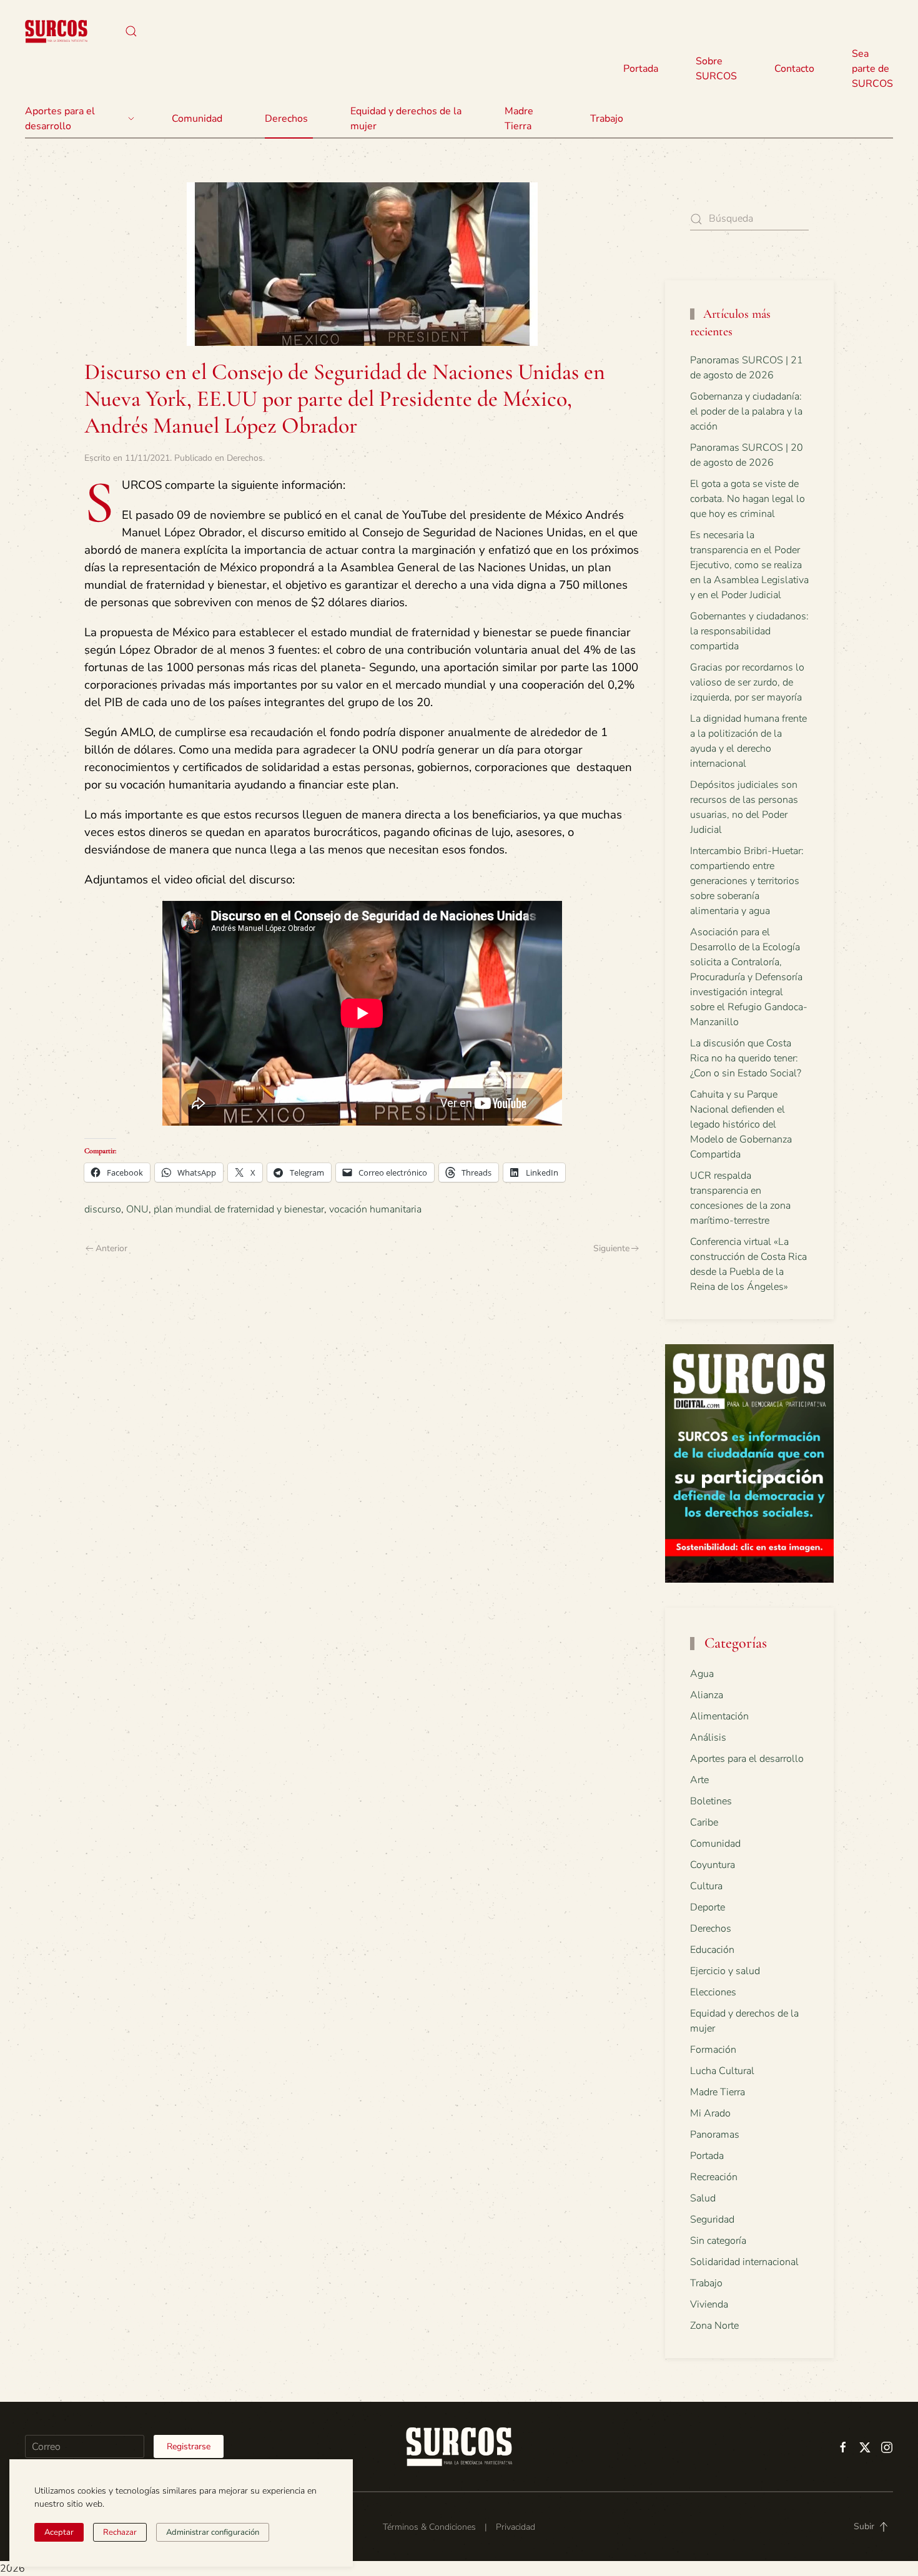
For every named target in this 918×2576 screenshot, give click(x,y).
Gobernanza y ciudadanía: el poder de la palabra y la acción (746, 411)
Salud (703, 2198)
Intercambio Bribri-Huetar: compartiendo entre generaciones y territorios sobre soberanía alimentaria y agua (747, 881)
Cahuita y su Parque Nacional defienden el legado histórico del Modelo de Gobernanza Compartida (741, 1124)
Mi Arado (710, 2113)
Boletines (711, 1801)
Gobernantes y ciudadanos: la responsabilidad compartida (749, 631)
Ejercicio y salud (725, 1971)
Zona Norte (714, 2326)
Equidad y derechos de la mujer (406, 119)
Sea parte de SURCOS (872, 69)
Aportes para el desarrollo (747, 1759)
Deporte (708, 1907)
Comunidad (715, 1844)
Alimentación (719, 1716)
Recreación (714, 2177)
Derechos (245, 458)
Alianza (707, 1695)
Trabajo (607, 119)
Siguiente (611, 1248)
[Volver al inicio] (56, 31)
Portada (641, 69)
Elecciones (713, 1992)
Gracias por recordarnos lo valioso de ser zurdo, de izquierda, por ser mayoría (747, 682)
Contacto (794, 69)
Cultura (706, 1886)
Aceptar (59, 2532)
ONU (137, 1209)
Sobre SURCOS (716, 69)
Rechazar (120, 2532)
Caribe (704, 1822)
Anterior (111, 1248)
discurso (103, 1209)
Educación (712, 1950)
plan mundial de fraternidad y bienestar (239, 1209)
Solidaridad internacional (744, 2262)
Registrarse (189, 2446)
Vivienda (709, 2304)
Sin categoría (718, 2241)
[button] (131, 31)
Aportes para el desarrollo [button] (60, 119)
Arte (699, 1780)
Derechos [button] (286, 119)
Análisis (708, 1738)
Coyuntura (713, 1865)
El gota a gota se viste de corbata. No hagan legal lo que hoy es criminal (748, 499)
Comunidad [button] (197, 119)
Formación (713, 2050)
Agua (702, 1674)
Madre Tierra (519, 119)
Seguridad (712, 2220)
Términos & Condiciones (429, 2527)
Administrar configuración (213, 2532)
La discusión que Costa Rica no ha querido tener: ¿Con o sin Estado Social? (746, 1058)
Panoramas (715, 2135)
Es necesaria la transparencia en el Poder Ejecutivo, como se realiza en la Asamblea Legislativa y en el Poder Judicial (749, 565)
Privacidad (516, 2527)
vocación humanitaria (375, 1209)
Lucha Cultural (722, 2071)
